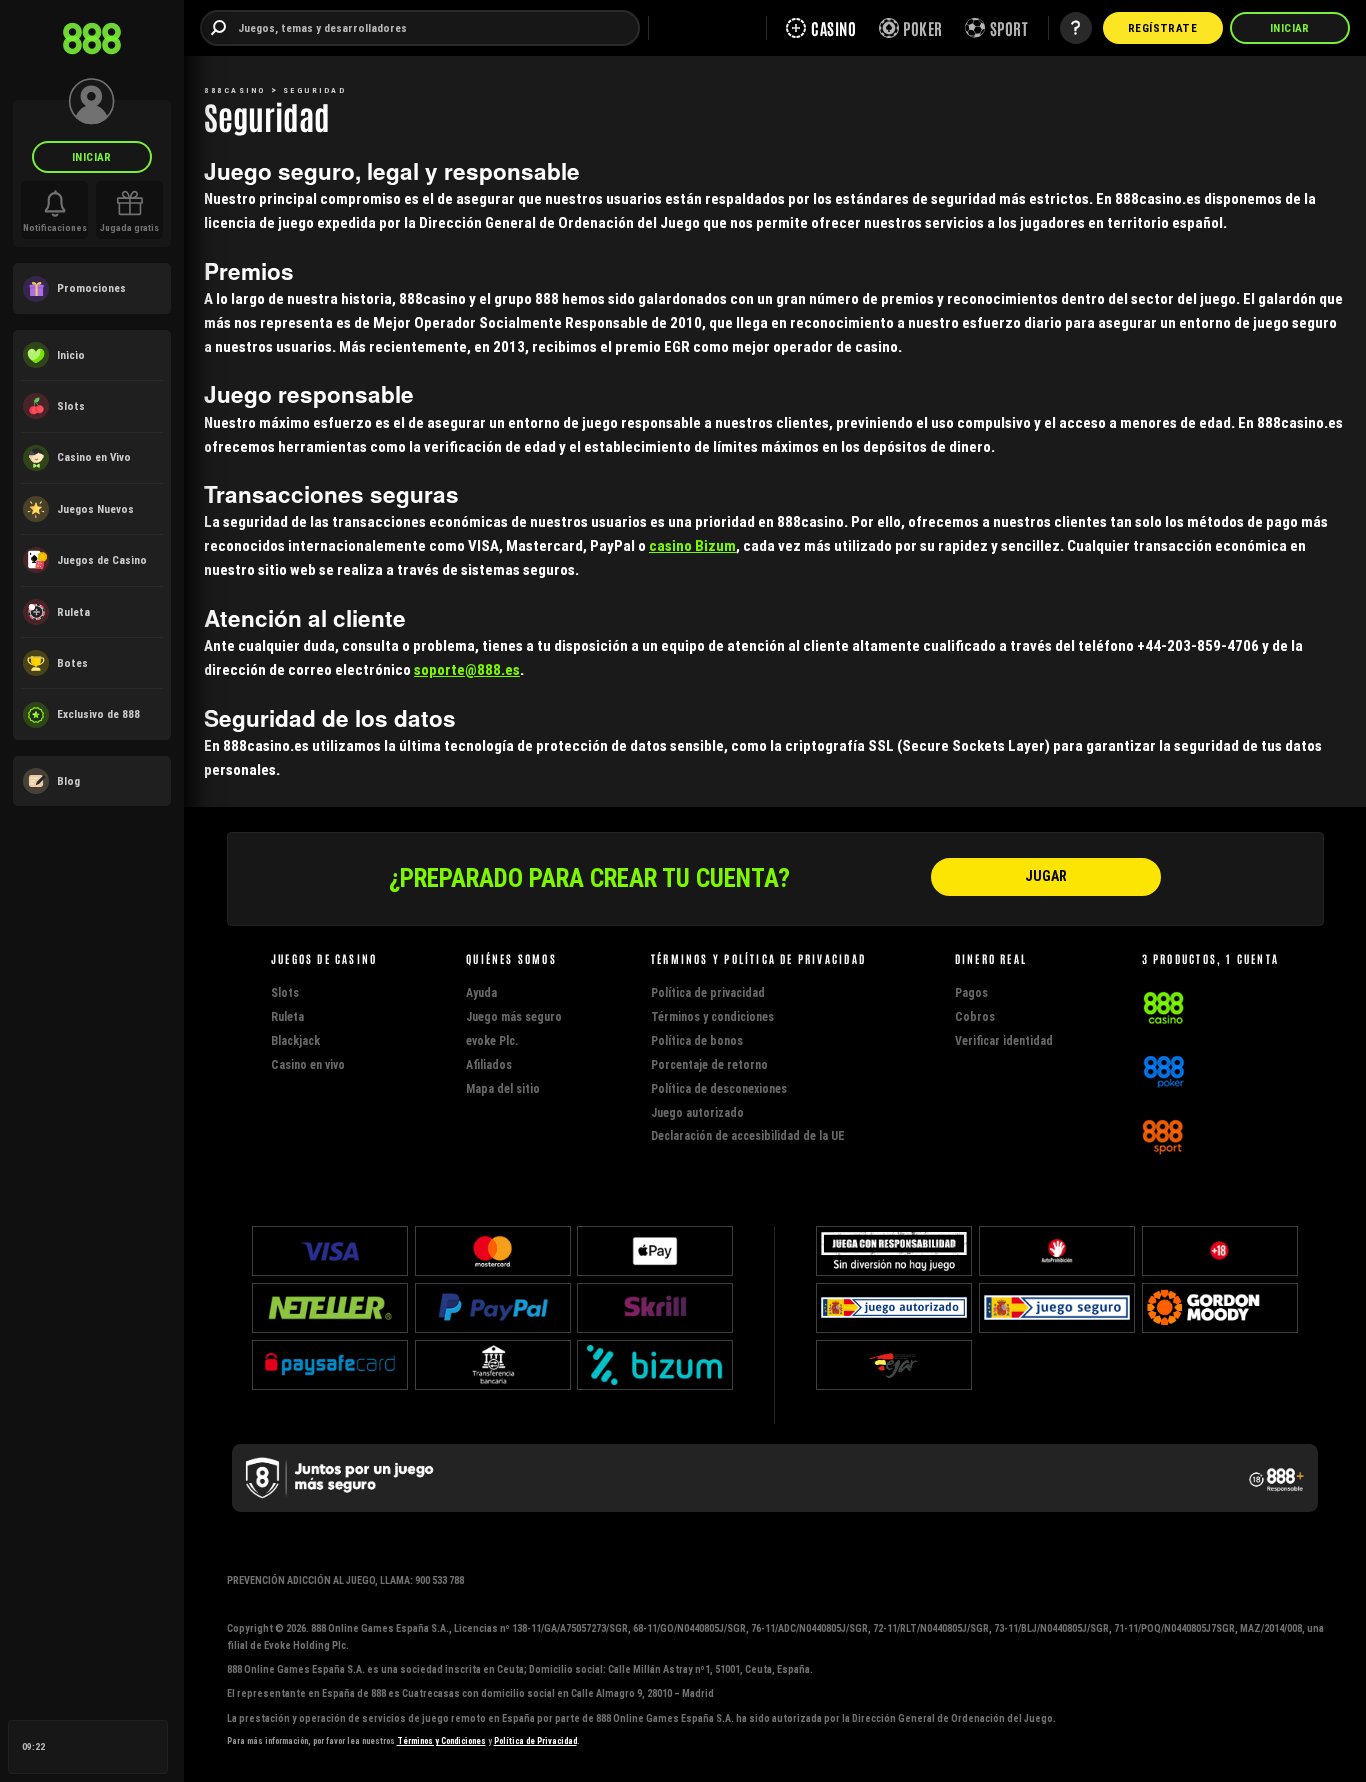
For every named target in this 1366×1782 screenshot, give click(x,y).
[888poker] (1163, 1069)
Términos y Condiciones (441, 1741)
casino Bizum (692, 545)
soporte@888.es (467, 669)
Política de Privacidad (535, 1741)
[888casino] (1163, 1005)
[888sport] (1163, 1133)
